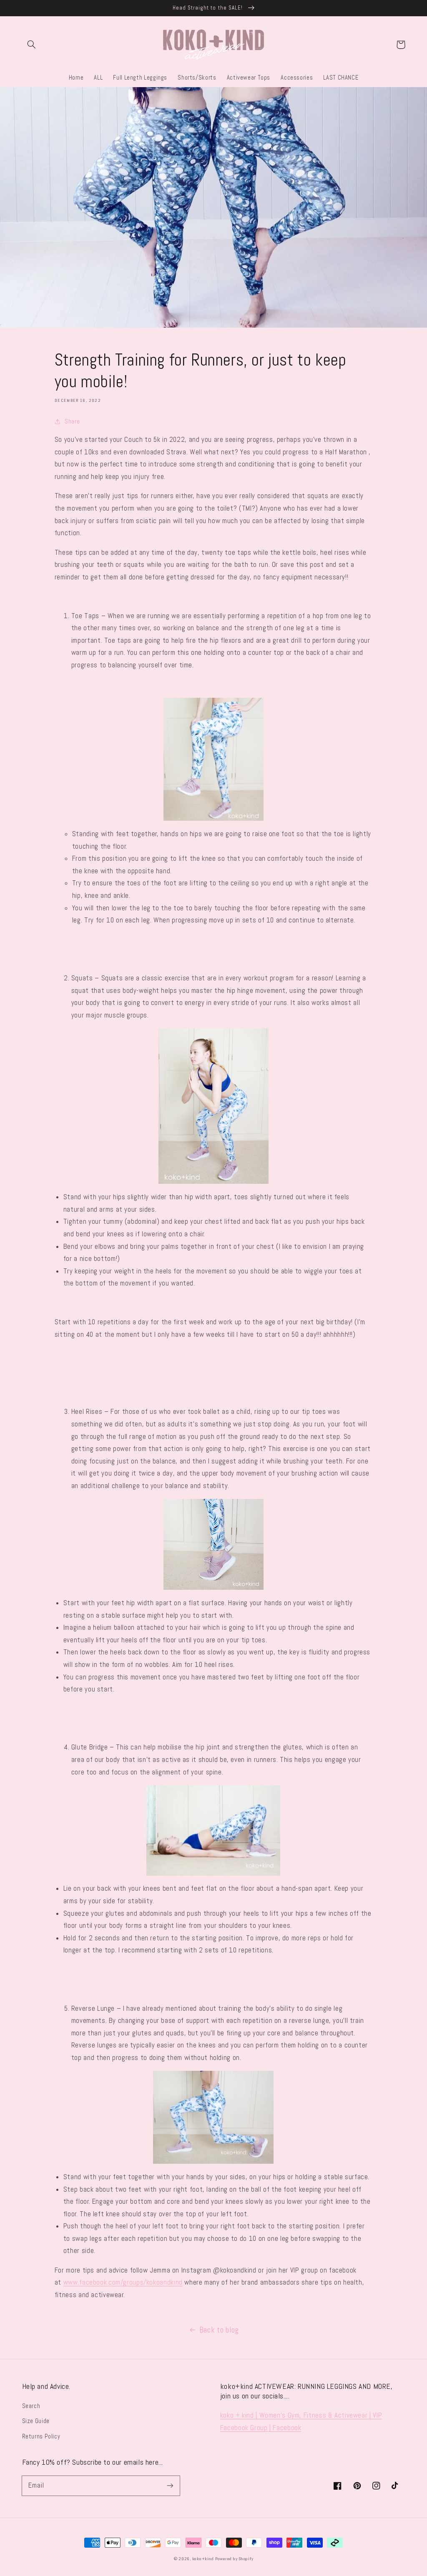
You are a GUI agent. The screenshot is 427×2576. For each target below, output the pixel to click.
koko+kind (203, 2559)
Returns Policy (41, 2436)
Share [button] (72, 421)
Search (31, 2406)
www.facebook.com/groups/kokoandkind (123, 2282)
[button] (32, 45)
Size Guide (36, 2421)
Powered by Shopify (234, 2559)
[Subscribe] (170, 2486)
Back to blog (219, 2330)
